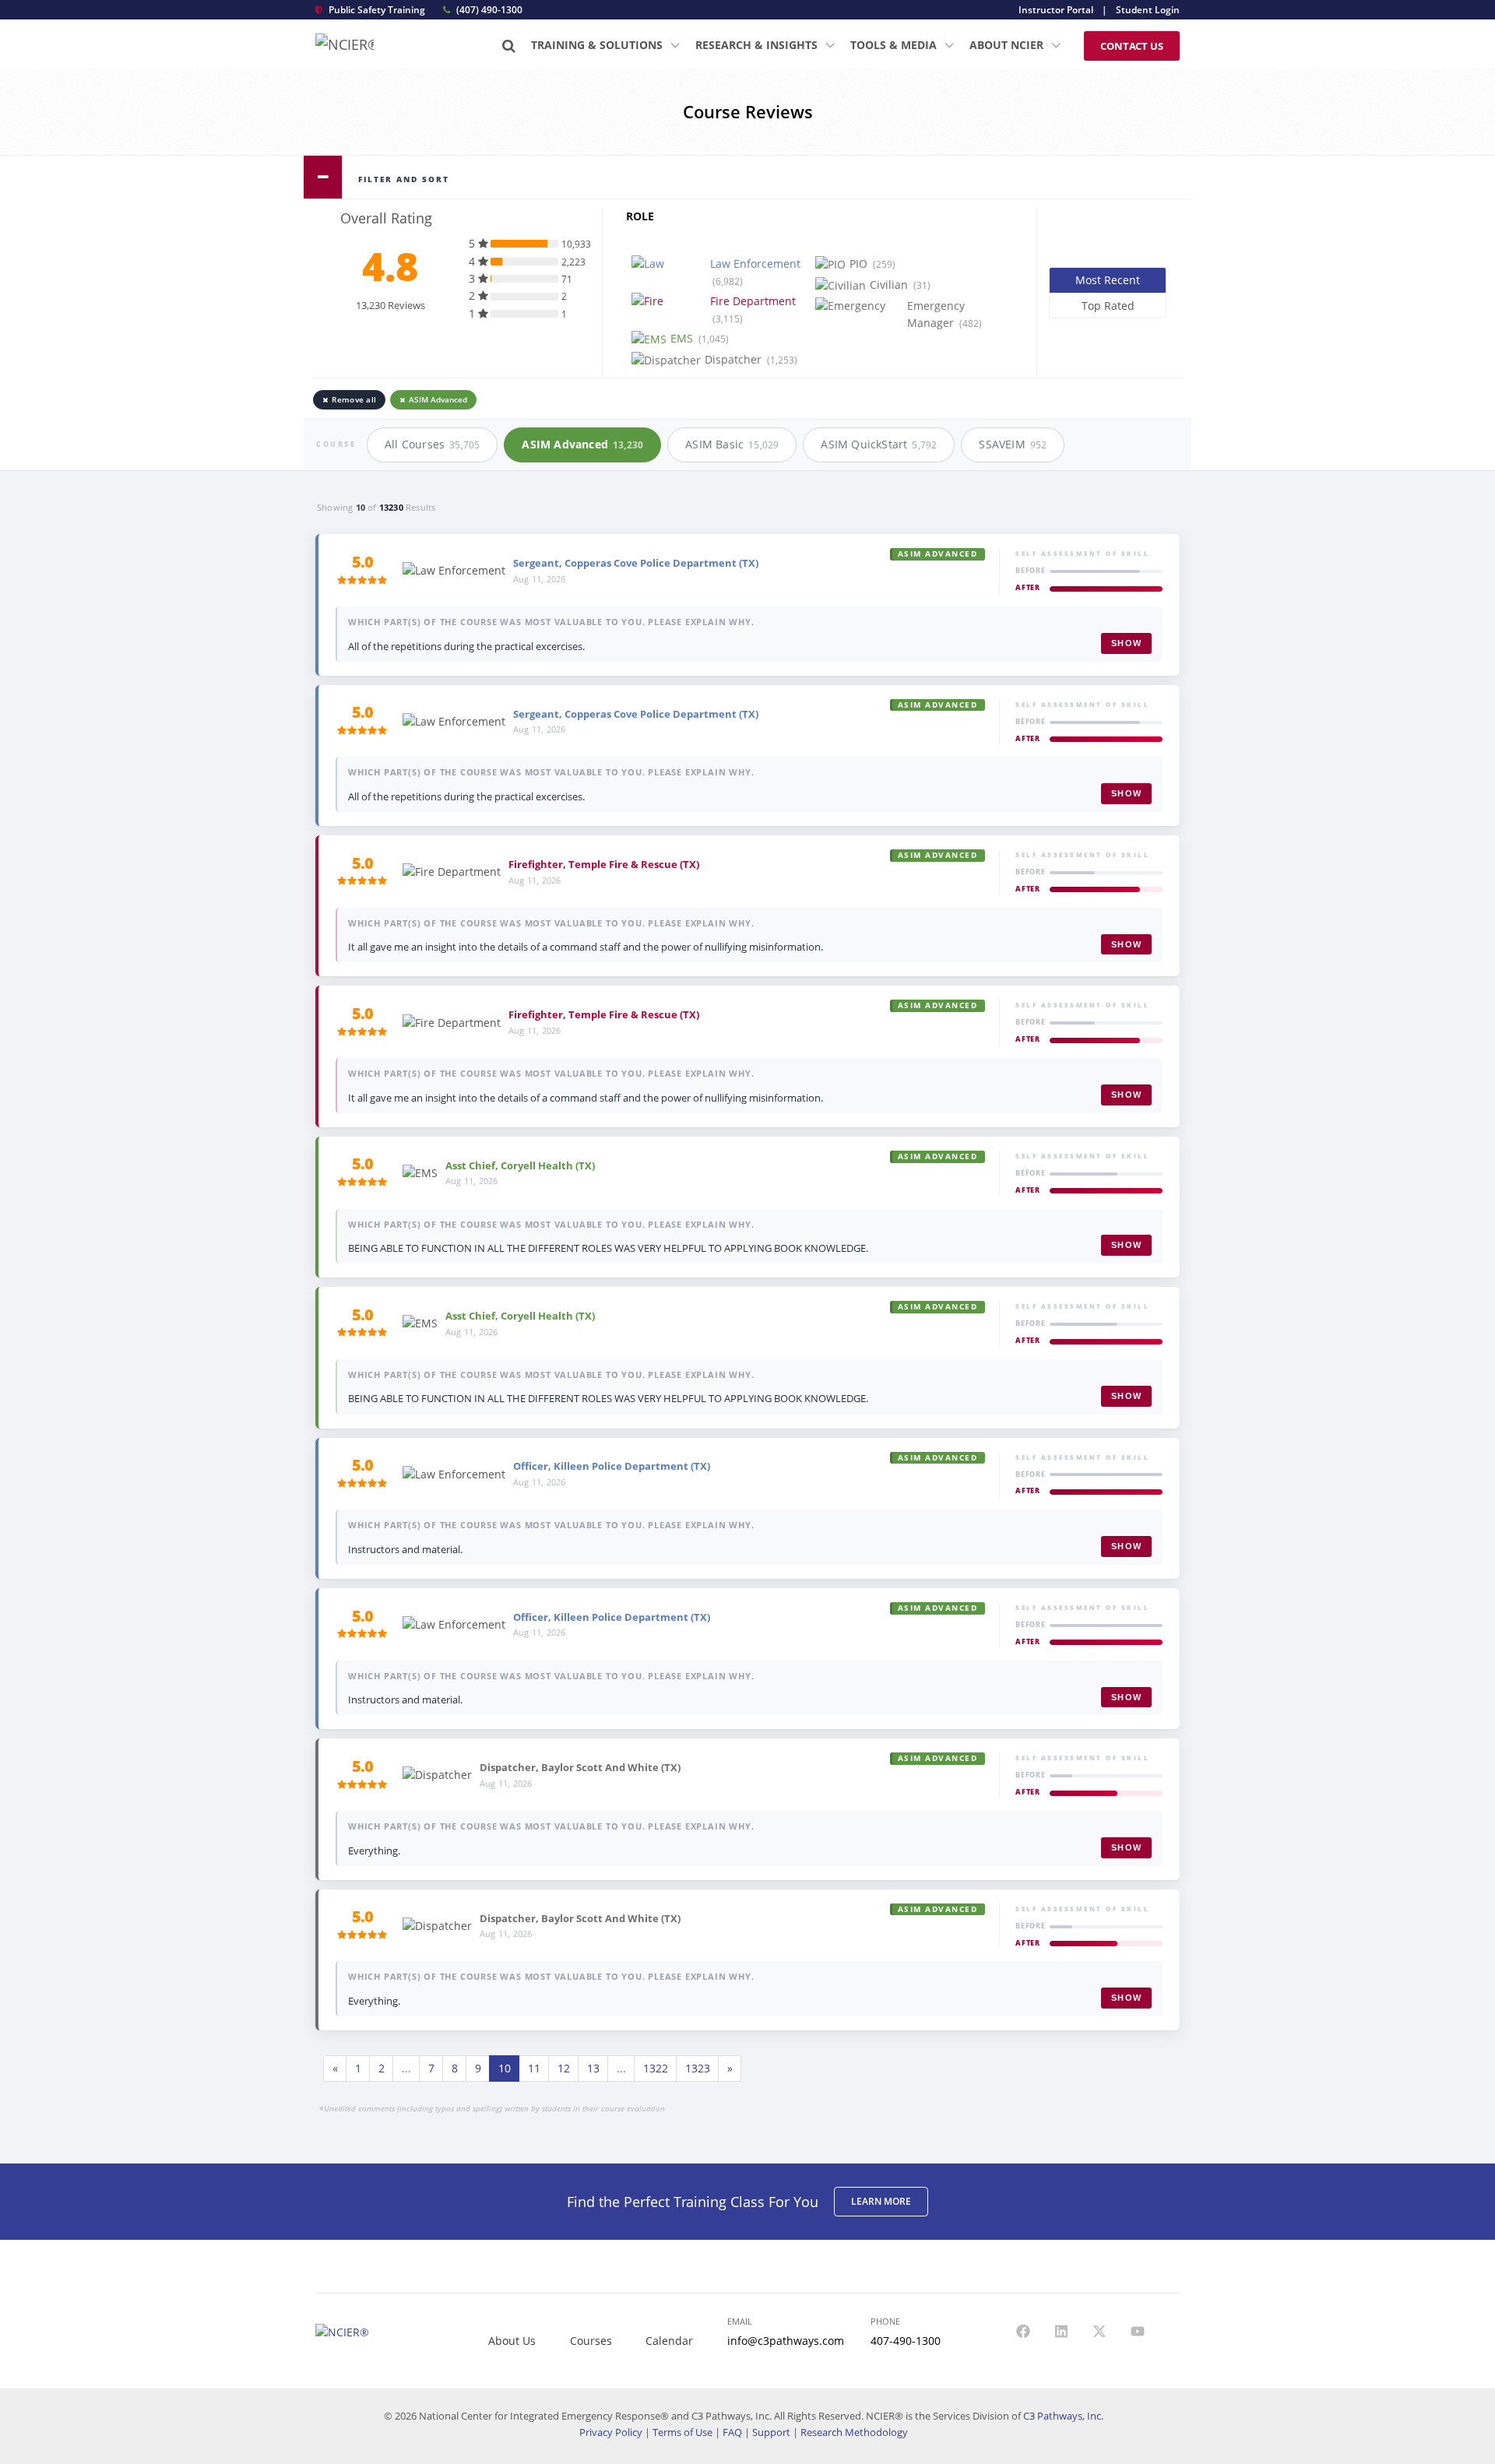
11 (534, 2068)
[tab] (747, 178)
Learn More (881, 2201)
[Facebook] (1023, 2332)
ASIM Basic (732, 444)
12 (564, 2068)
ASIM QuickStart (879, 444)
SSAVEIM (1013, 444)
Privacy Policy (611, 2432)
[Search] (509, 46)
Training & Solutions (598, 45)
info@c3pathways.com (786, 2341)
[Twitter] (1099, 2332)
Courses (591, 2341)
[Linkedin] (1061, 2332)
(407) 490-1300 (488, 10)
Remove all (354, 400)
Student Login (1148, 10)
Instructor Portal (1056, 10)
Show (1126, 643)
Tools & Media (895, 45)
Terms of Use (682, 2432)
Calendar (669, 2341)
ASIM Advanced (438, 400)
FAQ (732, 2432)
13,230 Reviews (390, 305)
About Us (512, 2341)
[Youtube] (1138, 2332)
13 (593, 2068)
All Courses (432, 444)
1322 (656, 2068)
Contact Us (1132, 46)
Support (771, 2432)
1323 (698, 2068)
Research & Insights (758, 45)
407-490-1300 (906, 2341)
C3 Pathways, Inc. (1063, 2416)
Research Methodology (854, 2432)
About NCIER (1008, 45)
